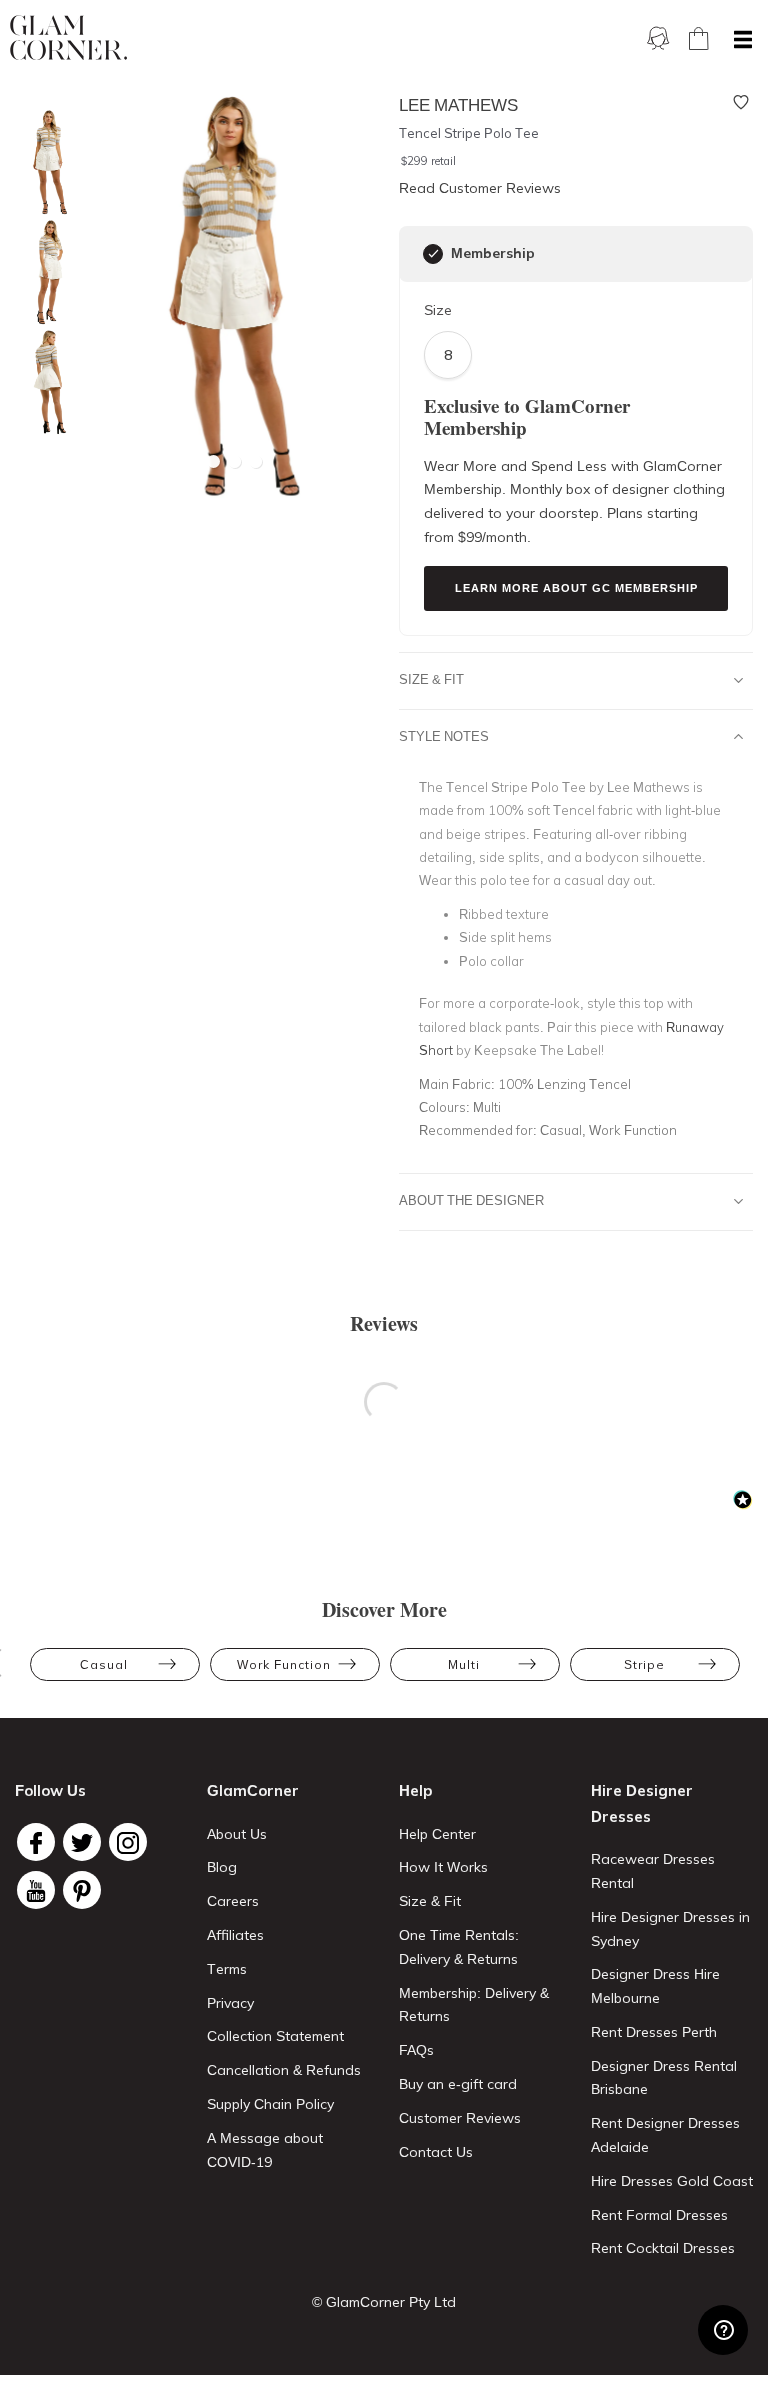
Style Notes (444, 736)
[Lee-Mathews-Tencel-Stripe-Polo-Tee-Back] (45, 382)
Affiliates (235, 1935)
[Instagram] (128, 1842)
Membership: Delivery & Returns (474, 2005)
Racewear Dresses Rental (653, 1871)
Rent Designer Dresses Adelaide (665, 2135)
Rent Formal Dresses (659, 2215)
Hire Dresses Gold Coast (672, 2181)
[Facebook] (36, 1842)
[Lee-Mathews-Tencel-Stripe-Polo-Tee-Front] (45, 162)
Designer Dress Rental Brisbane (664, 2078)
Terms (227, 1969)
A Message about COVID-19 (265, 2150)
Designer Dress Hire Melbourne (655, 1986)
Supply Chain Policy (270, 2104)
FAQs (416, 2050)
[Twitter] (82, 1842)
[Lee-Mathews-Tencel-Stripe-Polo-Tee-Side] (45, 272)
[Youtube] (36, 1890)
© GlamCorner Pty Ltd (384, 2302)
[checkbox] (433, 254)
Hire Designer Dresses (642, 1803)
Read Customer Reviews (480, 188)
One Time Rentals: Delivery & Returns (459, 1947)
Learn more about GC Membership (576, 588)
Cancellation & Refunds (284, 2070)
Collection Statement (275, 2036)
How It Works (443, 1867)
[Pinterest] (82, 1890)
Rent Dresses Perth (654, 2032)
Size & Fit (431, 679)
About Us (237, 1834)
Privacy (230, 2003)
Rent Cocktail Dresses (663, 2248)
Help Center (437, 1834)
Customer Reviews (460, 2118)
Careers (233, 1901)
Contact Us (436, 2152)
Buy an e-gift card (458, 2084)
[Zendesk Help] (723, 2330)
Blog (222, 1867)
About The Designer (471, 1200)
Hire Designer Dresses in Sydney (670, 1929)
